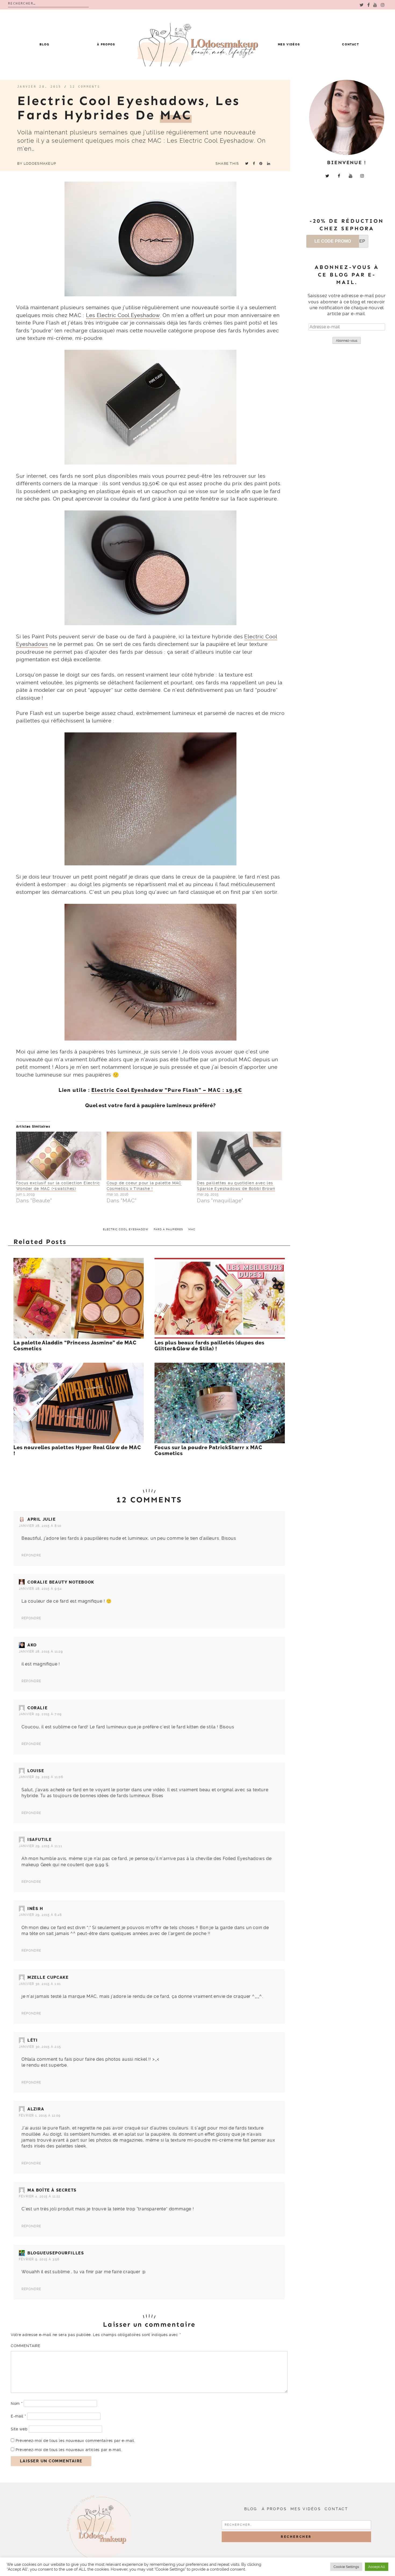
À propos (106, 44)
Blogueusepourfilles (56, 2253)
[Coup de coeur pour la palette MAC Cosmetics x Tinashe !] (149, 1156)
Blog (44, 44)
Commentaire (26, 2346)
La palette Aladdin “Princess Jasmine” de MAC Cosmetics (75, 1346)
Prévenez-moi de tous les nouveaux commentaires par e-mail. (76, 2441)
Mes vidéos (289, 44)
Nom (17, 2404)
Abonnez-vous (347, 341)
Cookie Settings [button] (346, 2567)
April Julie (42, 1519)
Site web (19, 2429)
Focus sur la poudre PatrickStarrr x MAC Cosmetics (208, 1451)
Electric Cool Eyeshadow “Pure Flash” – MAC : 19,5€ (167, 1090)
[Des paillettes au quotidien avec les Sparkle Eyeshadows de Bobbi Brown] (240, 1156)
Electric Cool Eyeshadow (126, 1229)
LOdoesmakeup (40, 163)
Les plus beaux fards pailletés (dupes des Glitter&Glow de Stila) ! (209, 1346)
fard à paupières (168, 1229)
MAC (192, 1229)
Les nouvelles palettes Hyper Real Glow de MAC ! (77, 1451)
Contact (351, 44)
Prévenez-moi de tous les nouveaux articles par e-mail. (69, 2450)
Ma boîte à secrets (52, 2190)
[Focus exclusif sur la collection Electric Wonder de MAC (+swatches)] (59, 1156)
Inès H (35, 1909)
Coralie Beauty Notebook (61, 1582)
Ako (32, 1645)
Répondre (31, 1555)
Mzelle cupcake (48, 1977)
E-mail (18, 2416)
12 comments (85, 87)
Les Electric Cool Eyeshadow (123, 315)
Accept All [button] (377, 2567)
